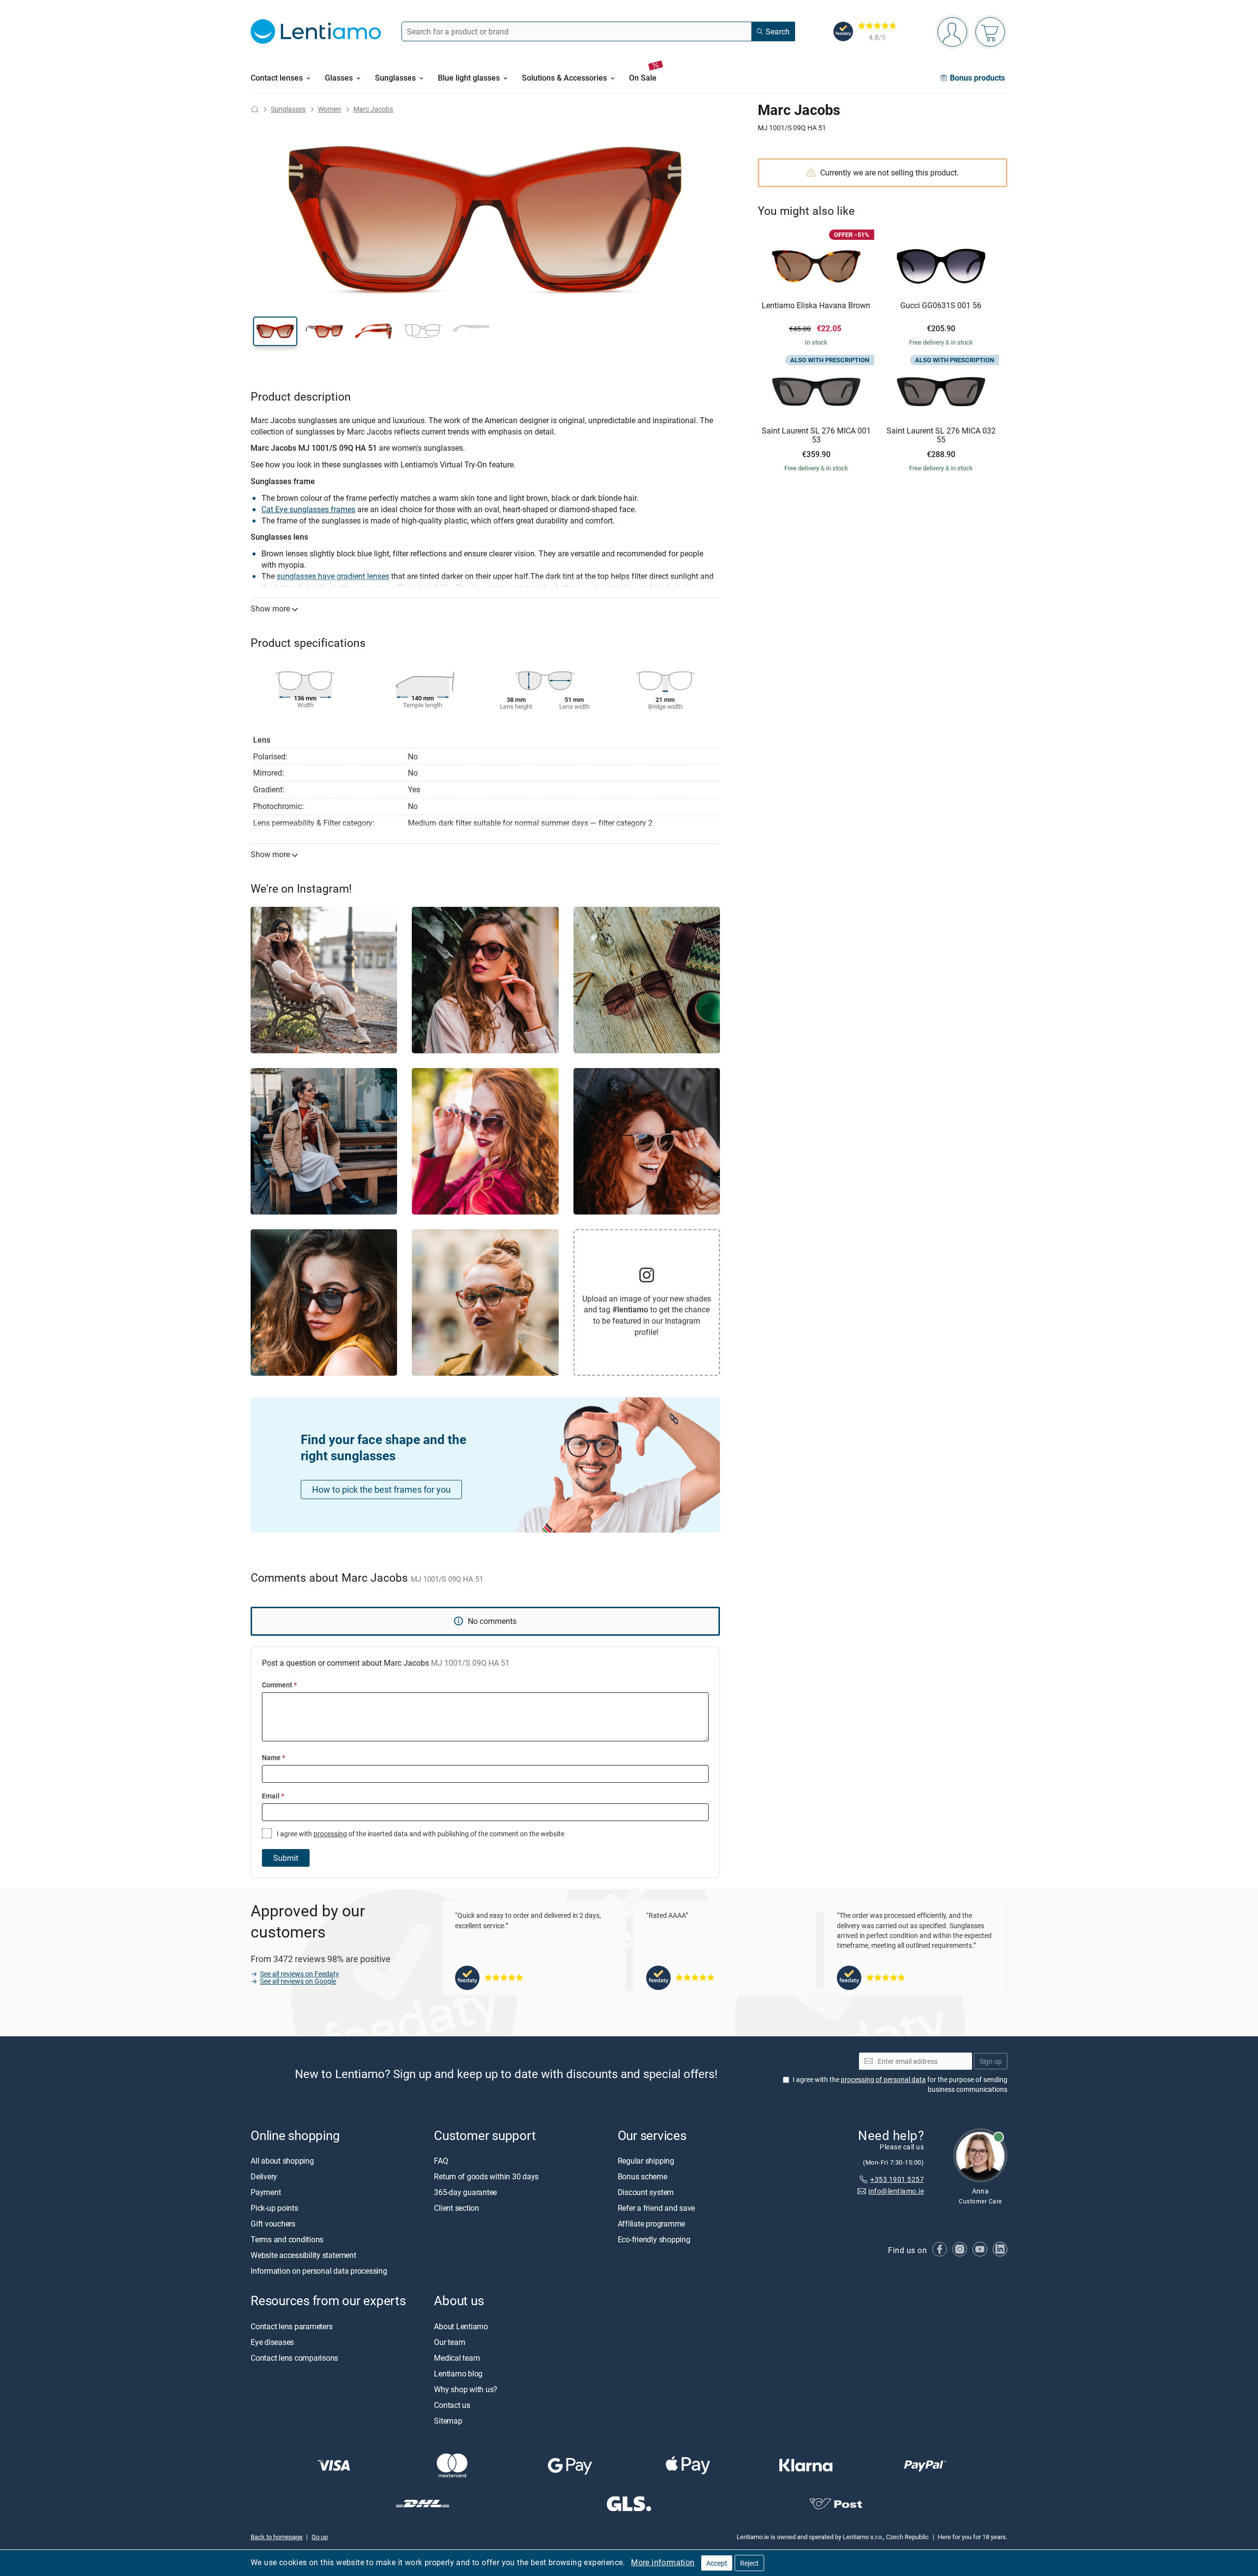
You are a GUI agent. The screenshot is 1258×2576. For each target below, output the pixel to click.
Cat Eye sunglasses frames (308, 509)
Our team (449, 2342)
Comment (279, 1685)
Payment (266, 2193)
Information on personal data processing (319, 2271)
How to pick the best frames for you (381, 1489)
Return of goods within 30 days (486, 2177)
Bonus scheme (643, 2177)
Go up (320, 2537)
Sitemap (448, 2421)
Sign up (991, 2061)
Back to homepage (277, 2537)
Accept (717, 2563)
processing (330, 1834)
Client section (457, 2208)
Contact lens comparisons (294, 2358)
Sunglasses (288, 109)
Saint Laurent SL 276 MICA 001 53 (816, 435)
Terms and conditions (287, 2240)
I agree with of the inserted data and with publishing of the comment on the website (420, 1834)
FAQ (441, 2161)
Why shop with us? (466, 2389)
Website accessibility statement (303, 2256)
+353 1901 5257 (897, 2179)
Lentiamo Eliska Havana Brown (816, 306)
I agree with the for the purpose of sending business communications (900, 2085)
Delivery (264, 2177)
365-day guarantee (465, 2193)
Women (329, 109)
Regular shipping (646, 2161)
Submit (286, 1858)
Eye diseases (272, 2342)
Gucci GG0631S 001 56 (941, 306)
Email (273, 1796)
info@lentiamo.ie (896, 2191)
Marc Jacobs (373, 109)
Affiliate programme (651, 2224)
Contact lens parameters (291, 2326)
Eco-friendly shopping (654, 2240)
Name (273, 1757)
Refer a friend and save (656, 2208)
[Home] (255, 109)
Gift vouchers (273, 2224)
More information (663, 2562)
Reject (749, 2563)
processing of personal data (883, 2080)
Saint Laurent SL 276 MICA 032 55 (941, 435)
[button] (275, 331)
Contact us (452, 2405)
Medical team (457, 2358)
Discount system (646, 2193)
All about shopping (282, 2161)
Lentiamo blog (458, 2373)
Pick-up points (274, 2208)
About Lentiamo (461, 2326)
